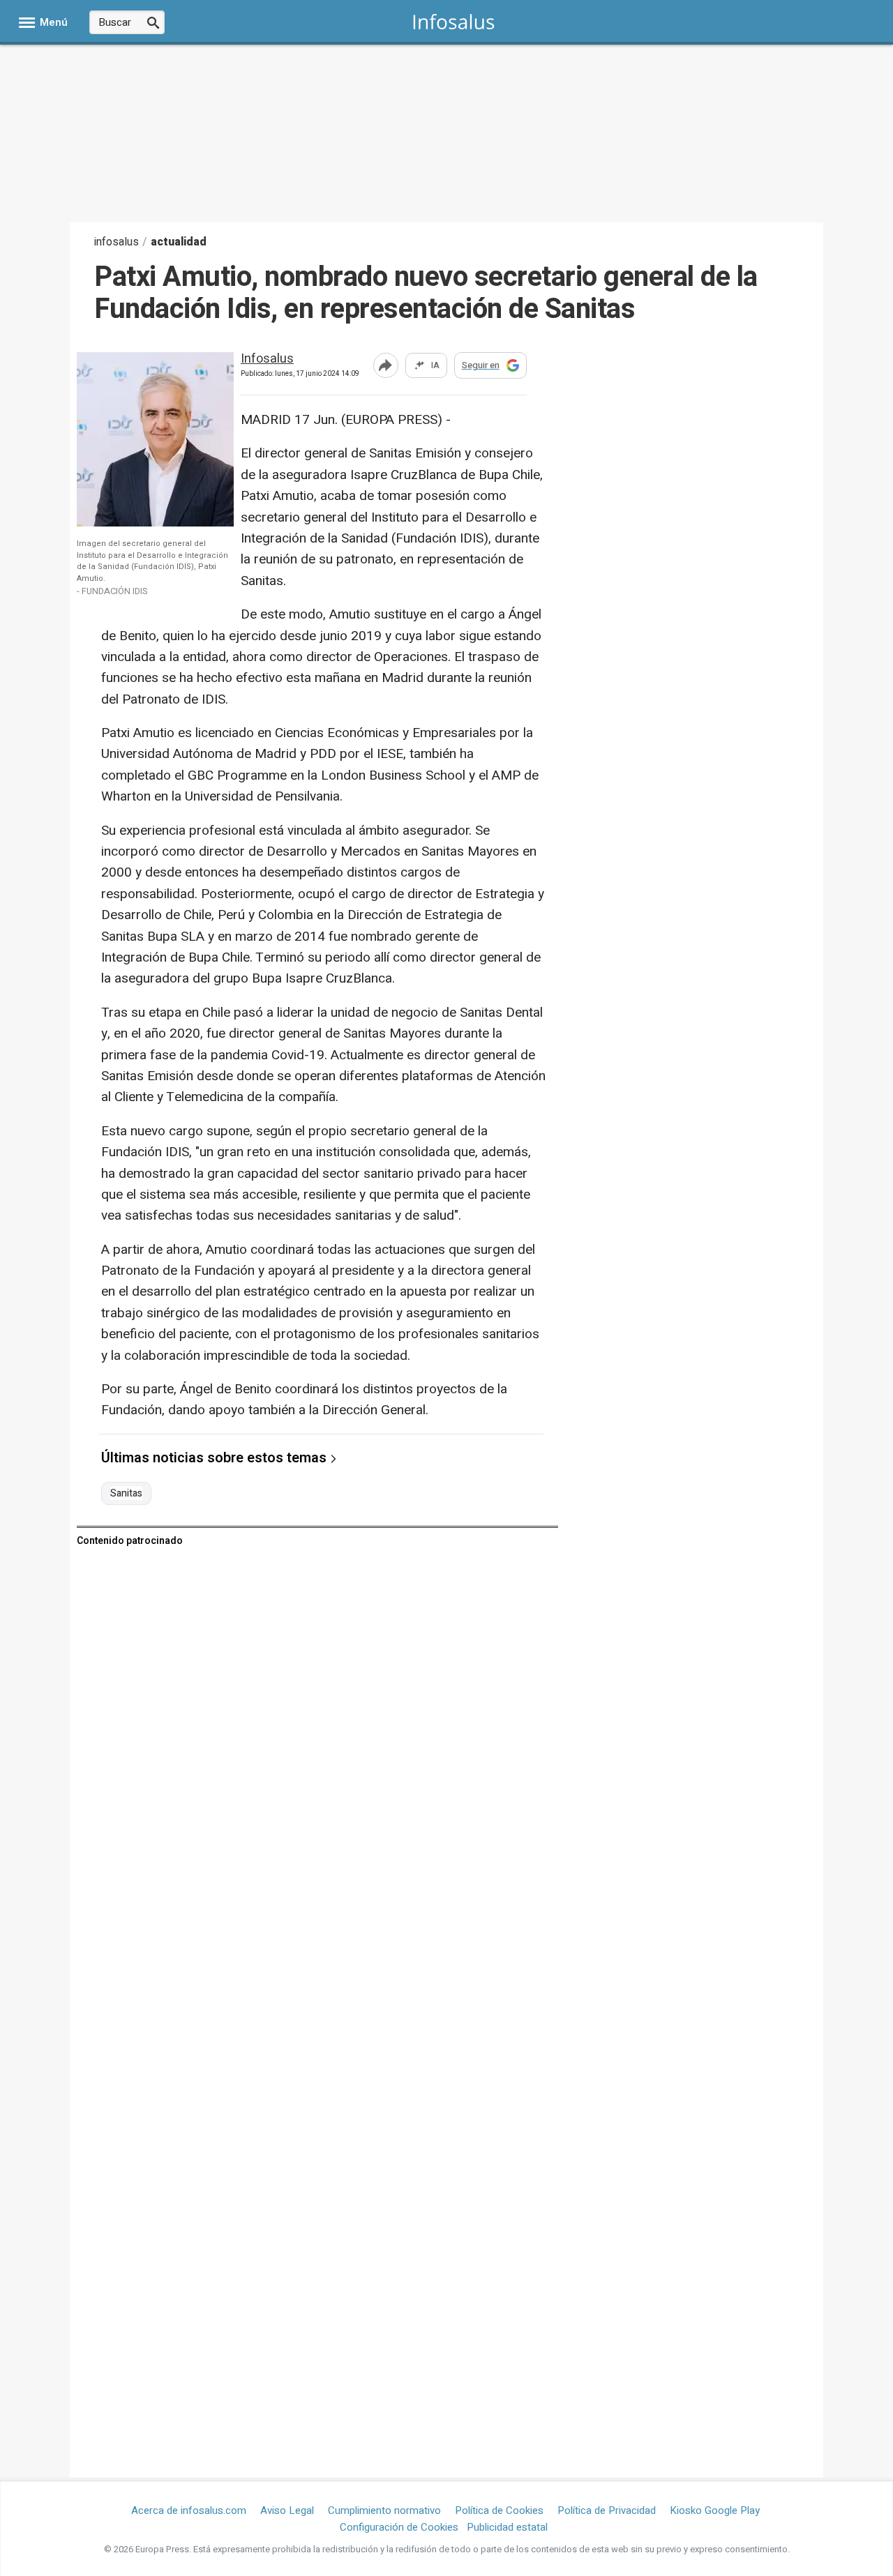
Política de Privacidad (607, 2510)
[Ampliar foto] (167, 523)
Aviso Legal (287, 2510)
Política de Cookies (499, 2510)
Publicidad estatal (507, 2527)
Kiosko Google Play (715, 2510)
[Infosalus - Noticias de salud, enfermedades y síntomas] (454, 21)
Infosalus (267, 359)
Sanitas (126, 1494)
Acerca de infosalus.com (189, 2510)
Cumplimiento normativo (384, 2510)
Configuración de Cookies (399, 2527)
